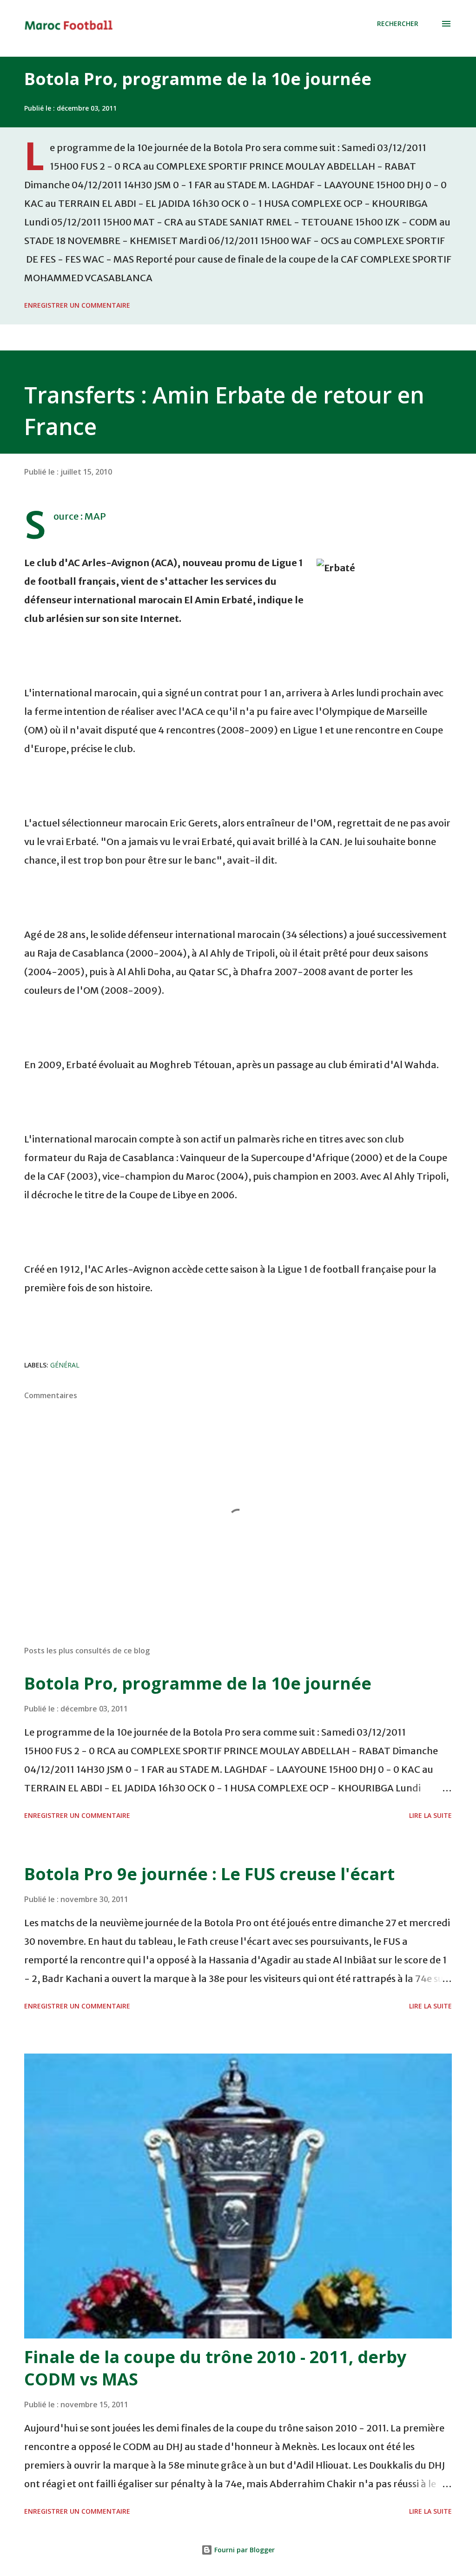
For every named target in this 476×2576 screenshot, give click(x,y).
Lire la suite (430, 1815)
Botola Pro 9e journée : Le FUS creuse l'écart (209, 1874)
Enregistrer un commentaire (77, 305)
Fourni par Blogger (244, 2550)
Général (65, 1365)
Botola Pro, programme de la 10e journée (198, 79)
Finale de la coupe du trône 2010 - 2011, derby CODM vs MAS (215, 2368)
